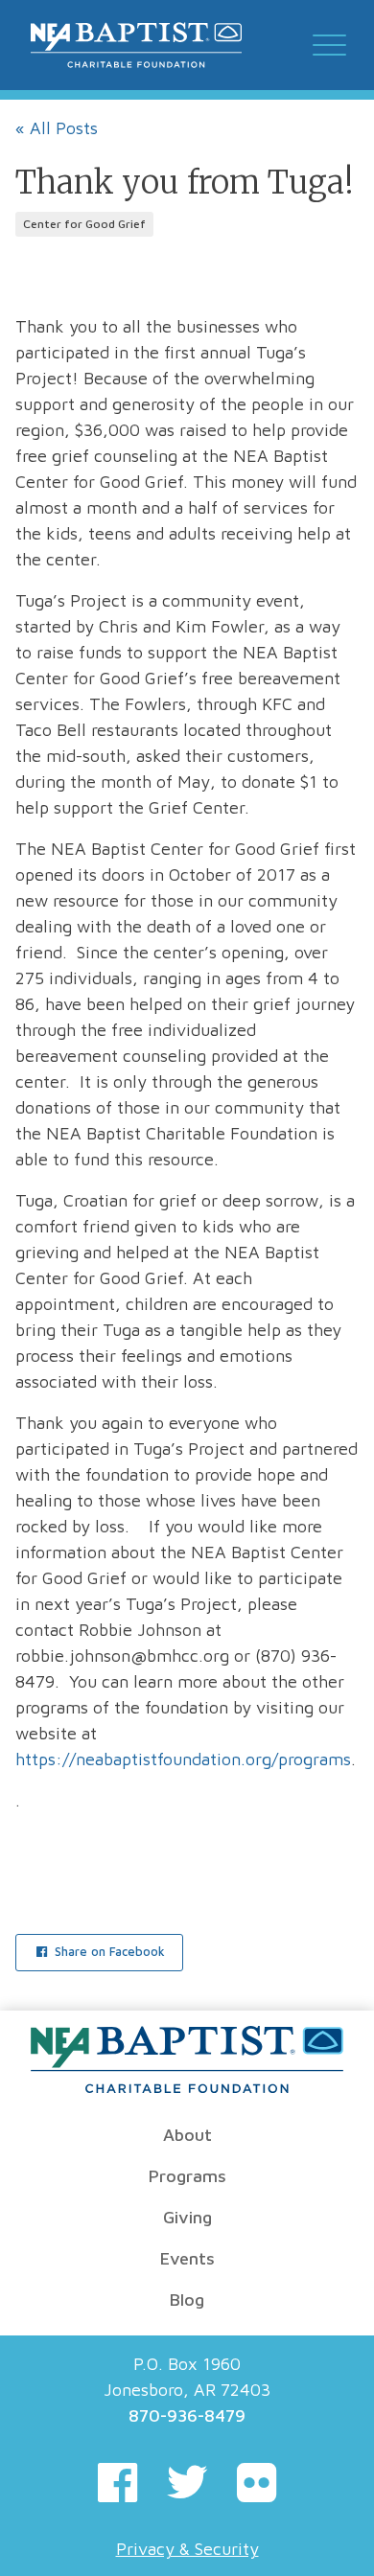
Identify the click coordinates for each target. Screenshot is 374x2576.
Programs (187, 2176)
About (187, 2135)
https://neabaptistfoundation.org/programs (183, 1759)
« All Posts (57, 128)
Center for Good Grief (84, 224)
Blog (187, 2300)
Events (187, 2258)
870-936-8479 (187, 2415)
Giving (187, 2217)
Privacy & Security (187, 2549)
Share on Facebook (108, 1952)
